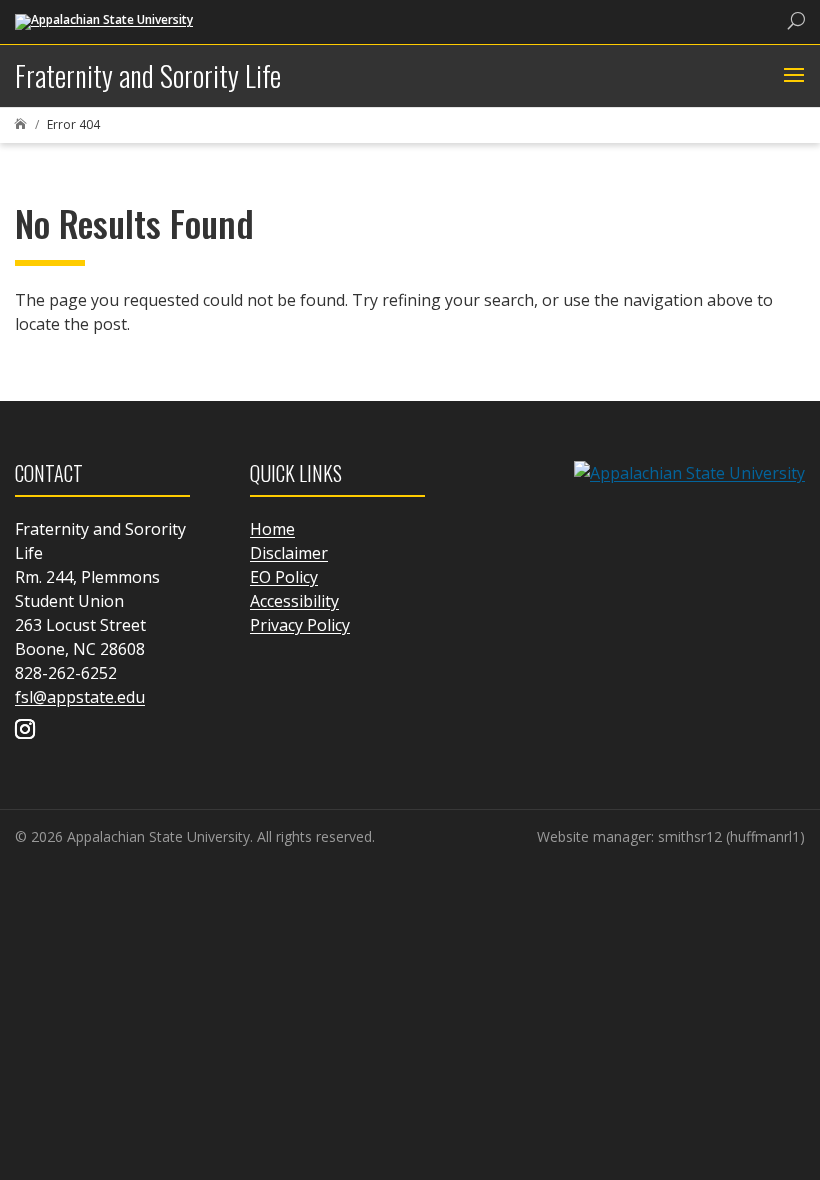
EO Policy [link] (284, 577)
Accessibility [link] (294, 601)
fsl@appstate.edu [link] (80, 697)
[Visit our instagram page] (25, 731)
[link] (104, 20)
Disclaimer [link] (289, 553)
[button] (791, 76)
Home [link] (272, 529)
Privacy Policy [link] (300, 625)
